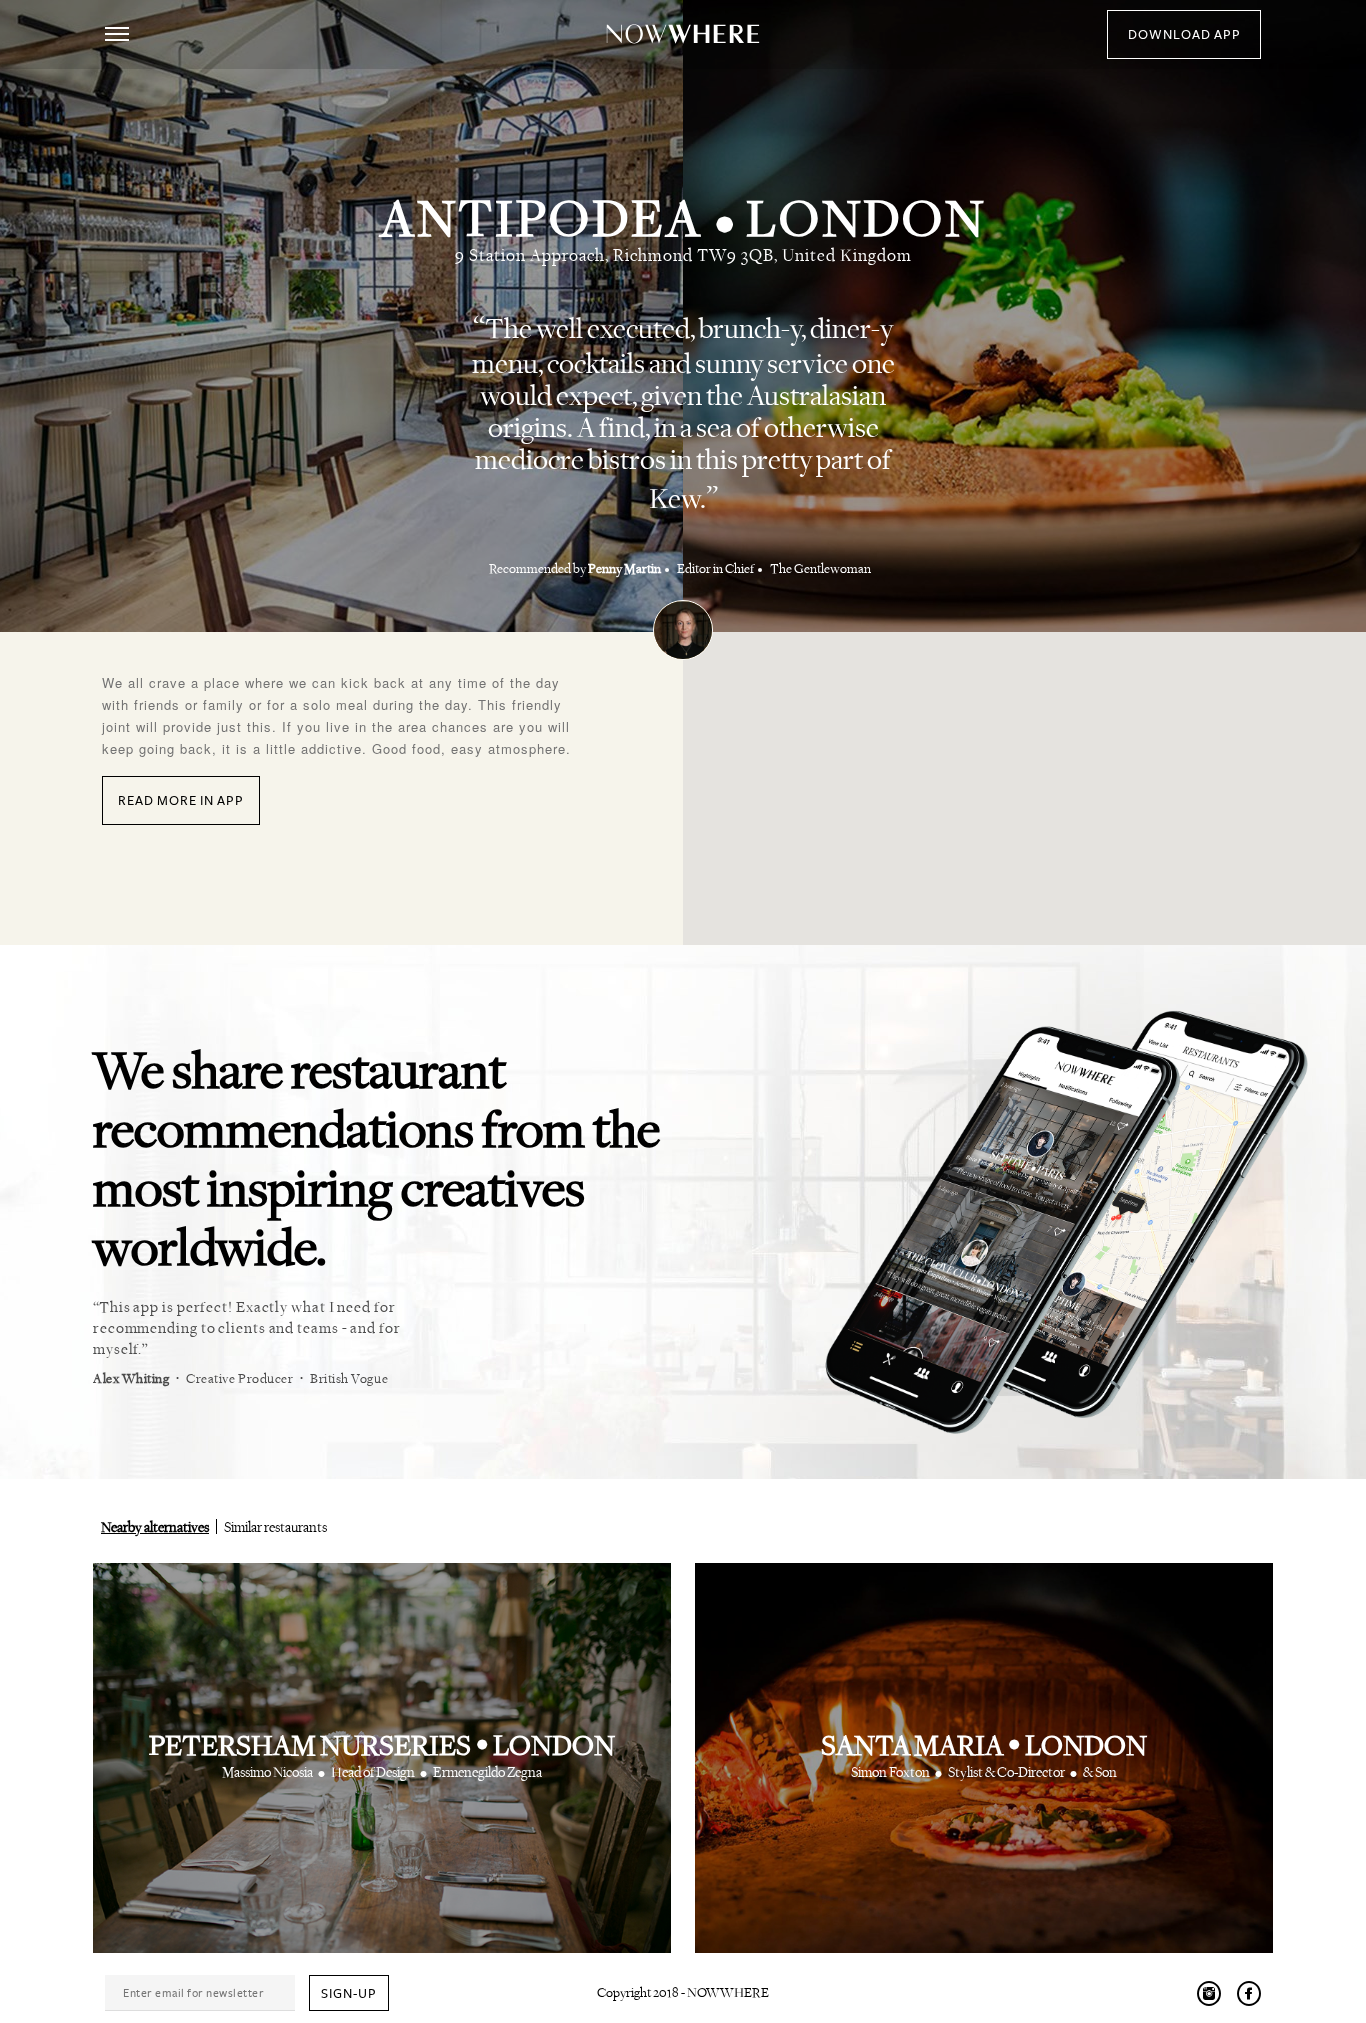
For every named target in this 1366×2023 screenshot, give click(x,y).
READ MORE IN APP (181, 801)
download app (1184, 35)
